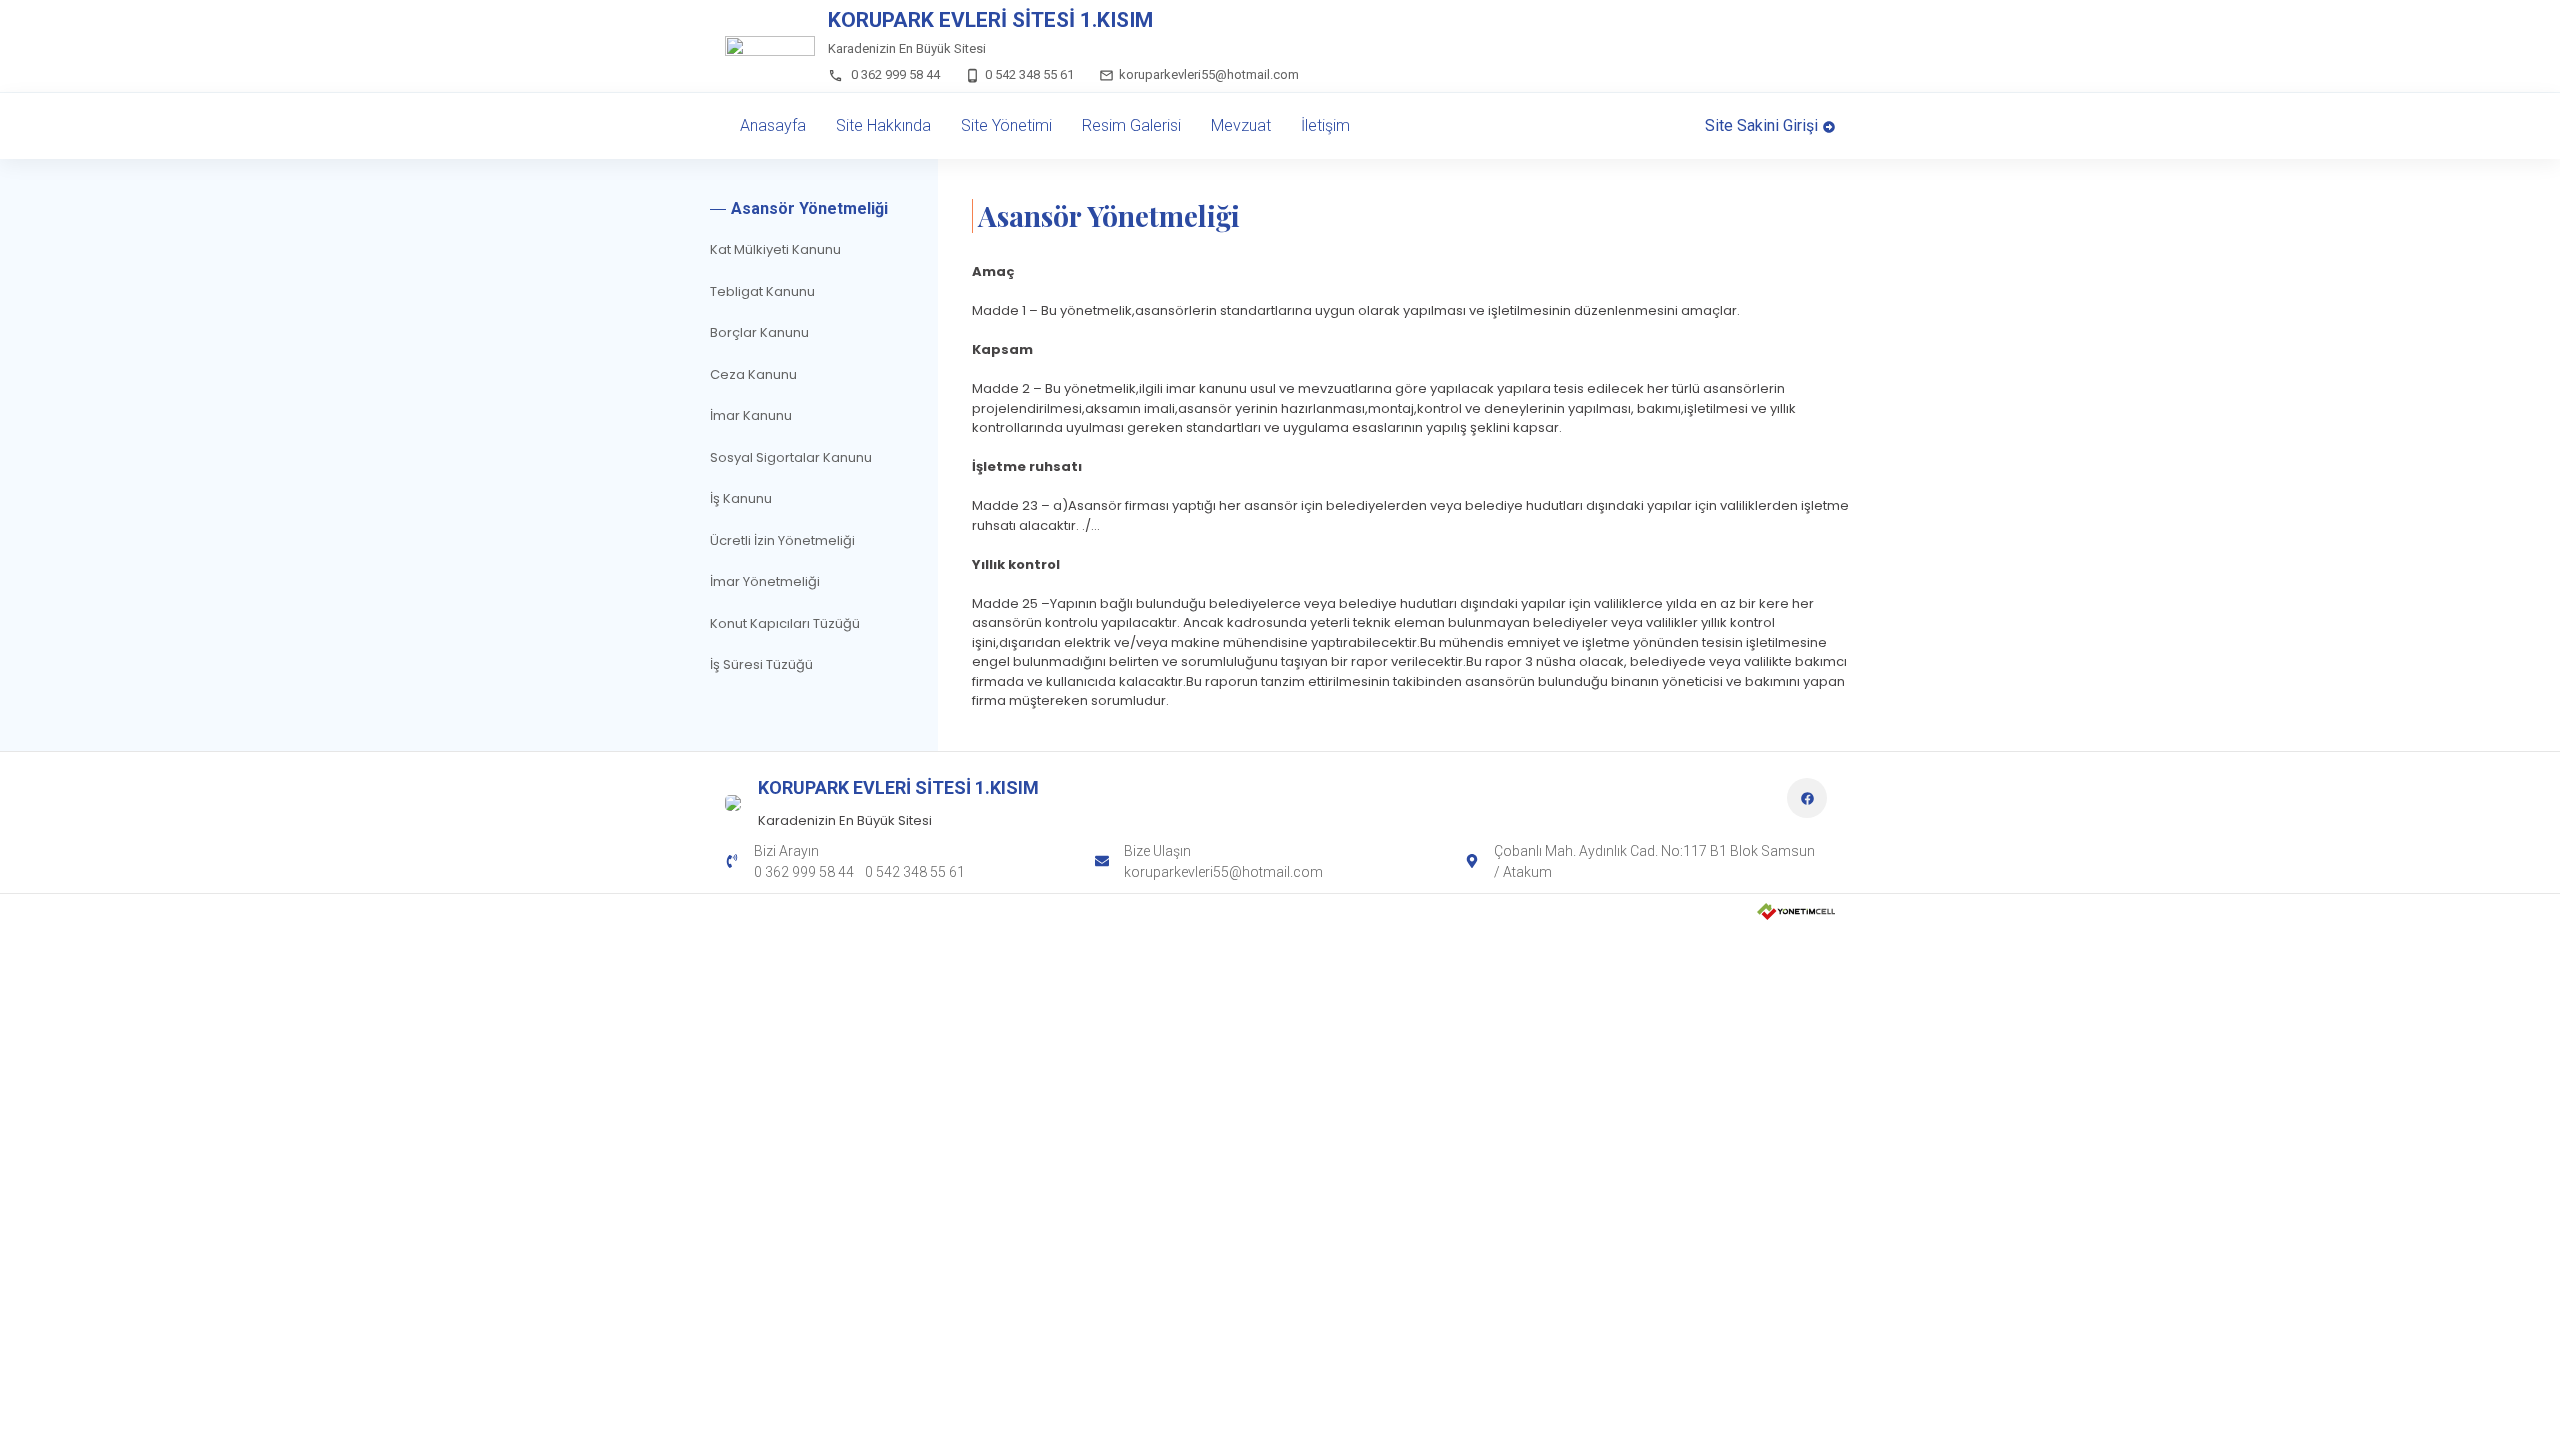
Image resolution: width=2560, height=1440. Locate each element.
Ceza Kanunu (753, 374)
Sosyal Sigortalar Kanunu (791, 457)
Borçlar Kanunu (759, 332)
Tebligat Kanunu (762, 291)
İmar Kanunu (751, 415)
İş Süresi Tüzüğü (761, 664)
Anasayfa (773, 125)
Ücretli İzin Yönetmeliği (782, 540)
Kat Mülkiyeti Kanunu (775, 249)
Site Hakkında (883, 125)
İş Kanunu (741, 498)
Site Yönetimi (1006, 125)
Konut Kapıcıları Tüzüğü (785, 623)
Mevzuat (1241, 125)
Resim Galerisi (1131, 125)
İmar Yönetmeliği (765, 581)
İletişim (1325, 125)
